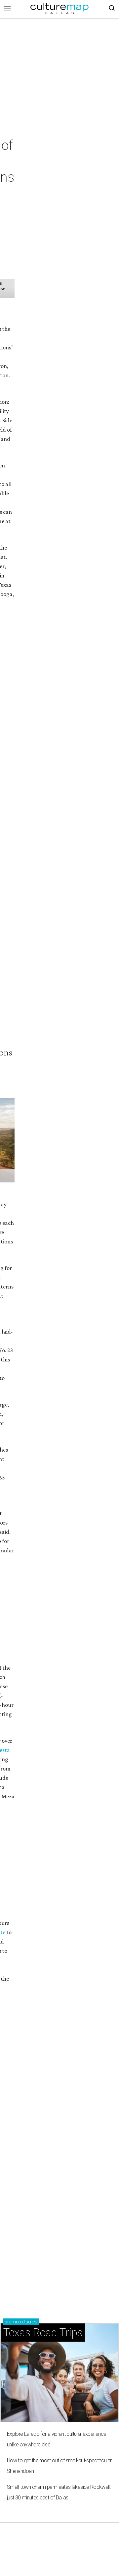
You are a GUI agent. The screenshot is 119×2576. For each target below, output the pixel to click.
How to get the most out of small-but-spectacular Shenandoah (59, 2466)
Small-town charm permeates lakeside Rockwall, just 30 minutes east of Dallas (59, 2492)
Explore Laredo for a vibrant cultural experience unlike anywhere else (57, 2439)
